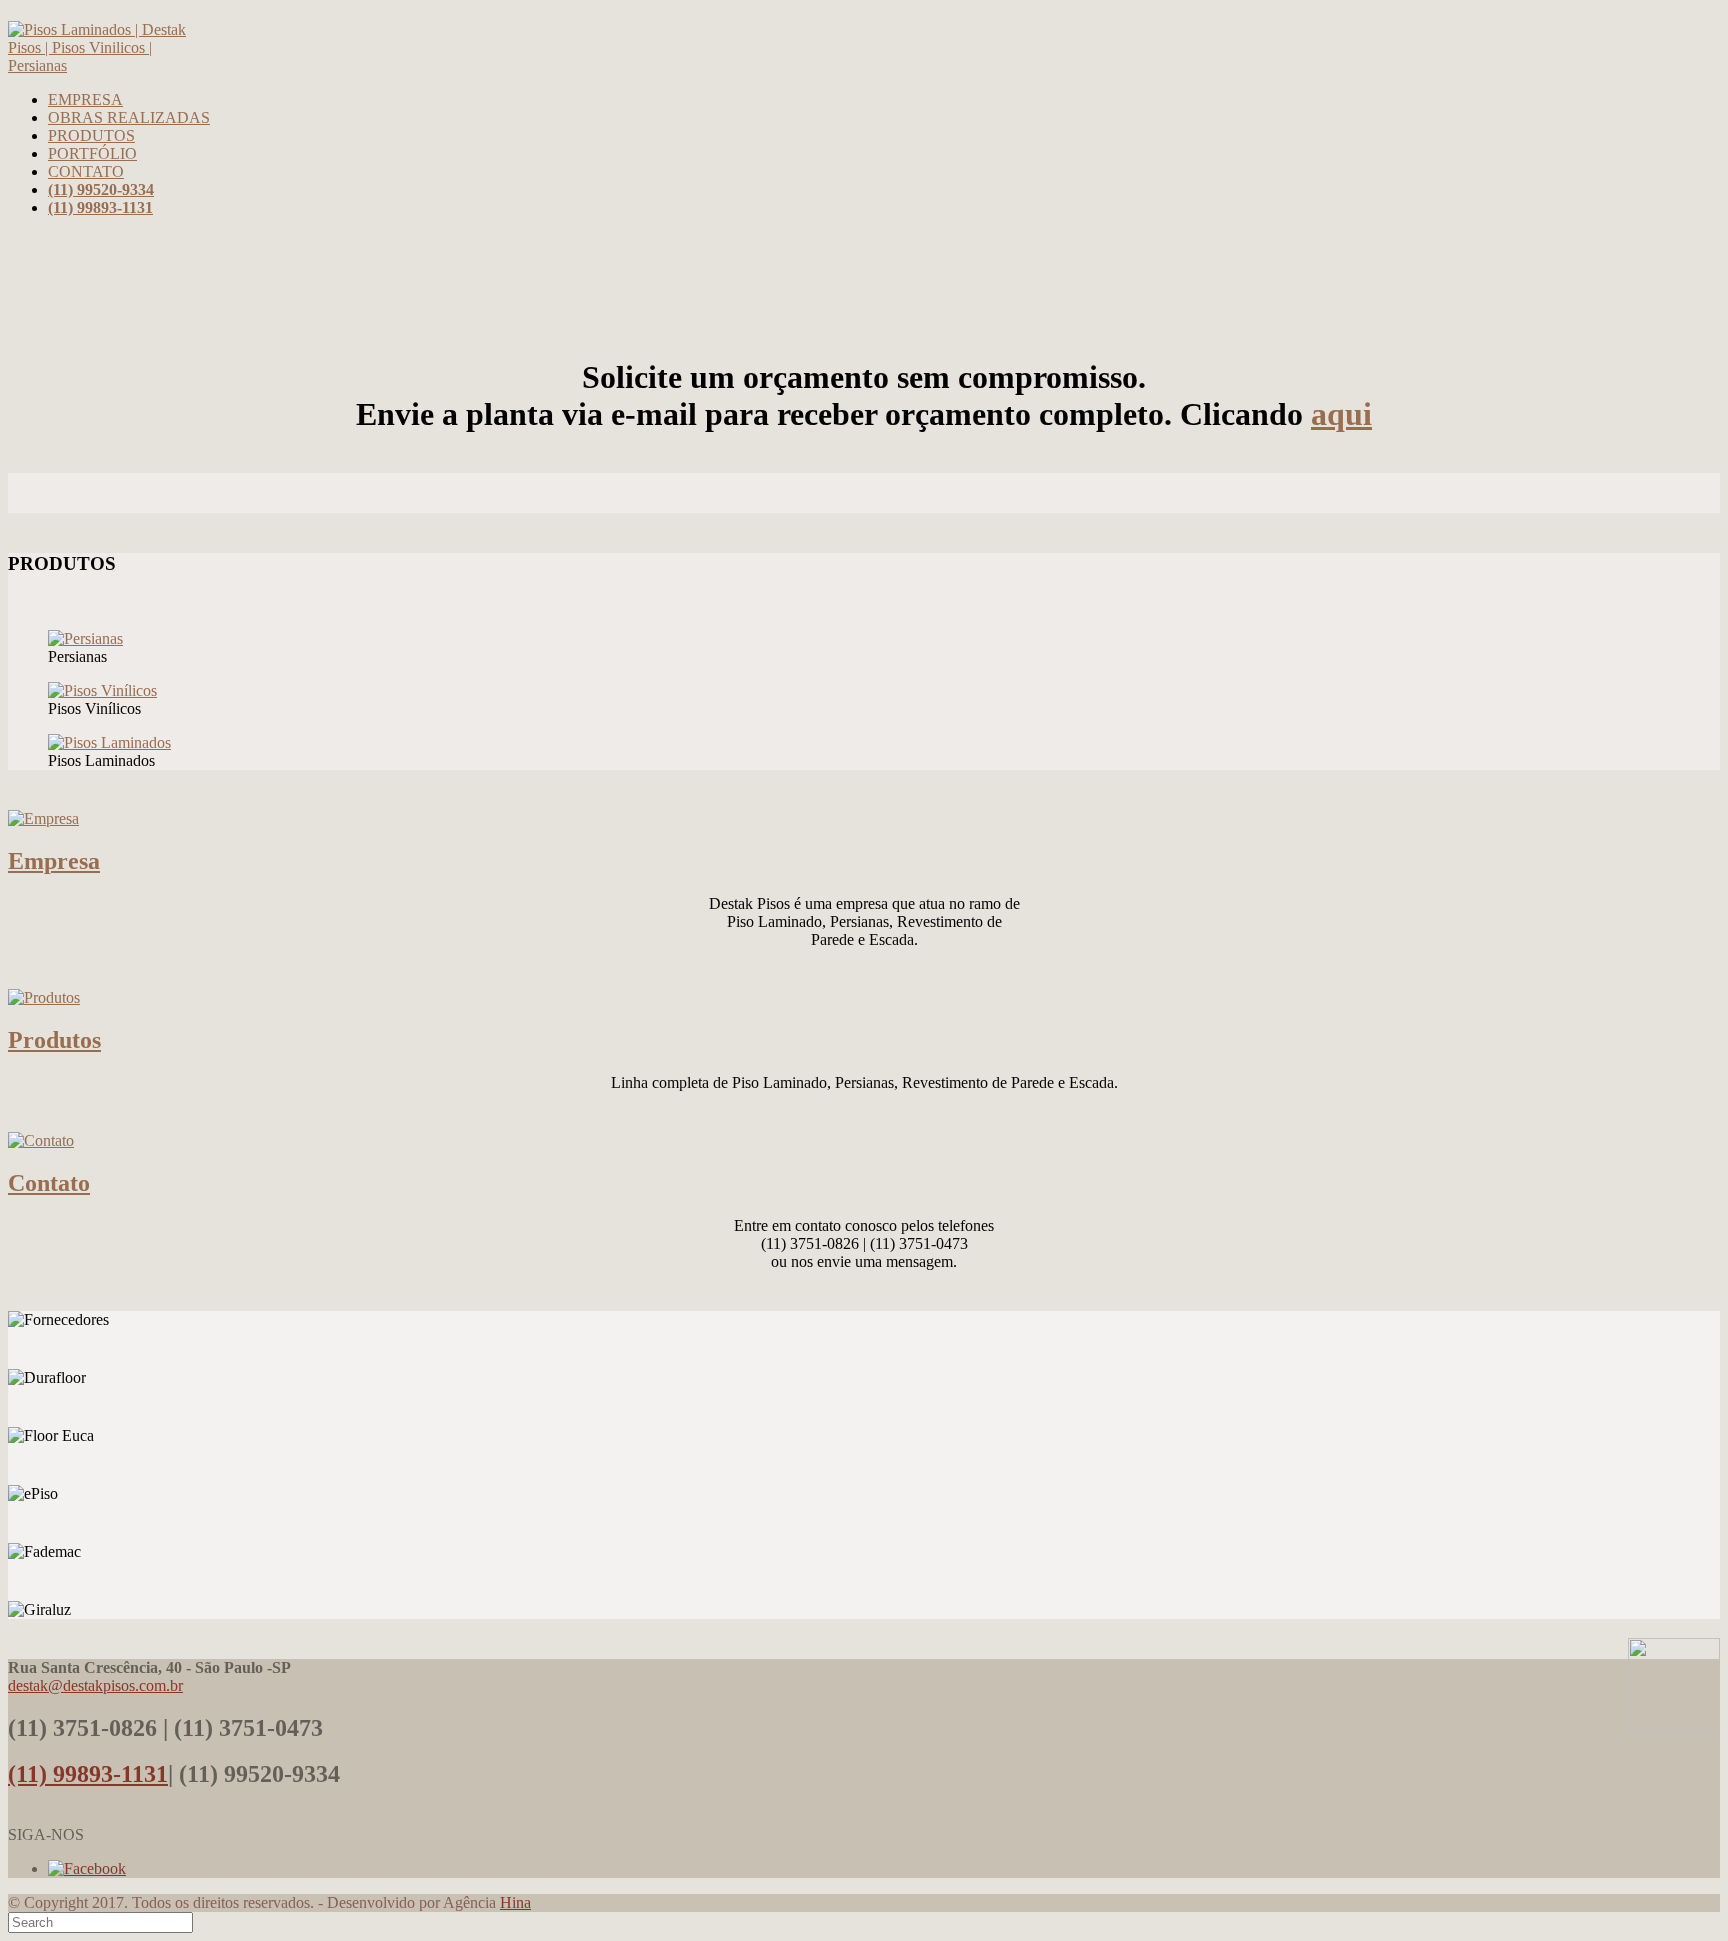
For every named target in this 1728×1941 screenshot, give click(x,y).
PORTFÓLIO (92, 153)
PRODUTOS (91, 135)
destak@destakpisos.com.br (95, 1685)
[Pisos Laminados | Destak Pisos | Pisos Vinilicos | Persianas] (99, 65)
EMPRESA (85, 99)
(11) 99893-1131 (88, 1774)
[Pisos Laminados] (109, 742)
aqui (1341, 414)
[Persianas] (85, 638)
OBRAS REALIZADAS (129, 117)
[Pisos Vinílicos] (102, 690)
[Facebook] (87, 1868)
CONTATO (86, 171)
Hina (515, 1902)
